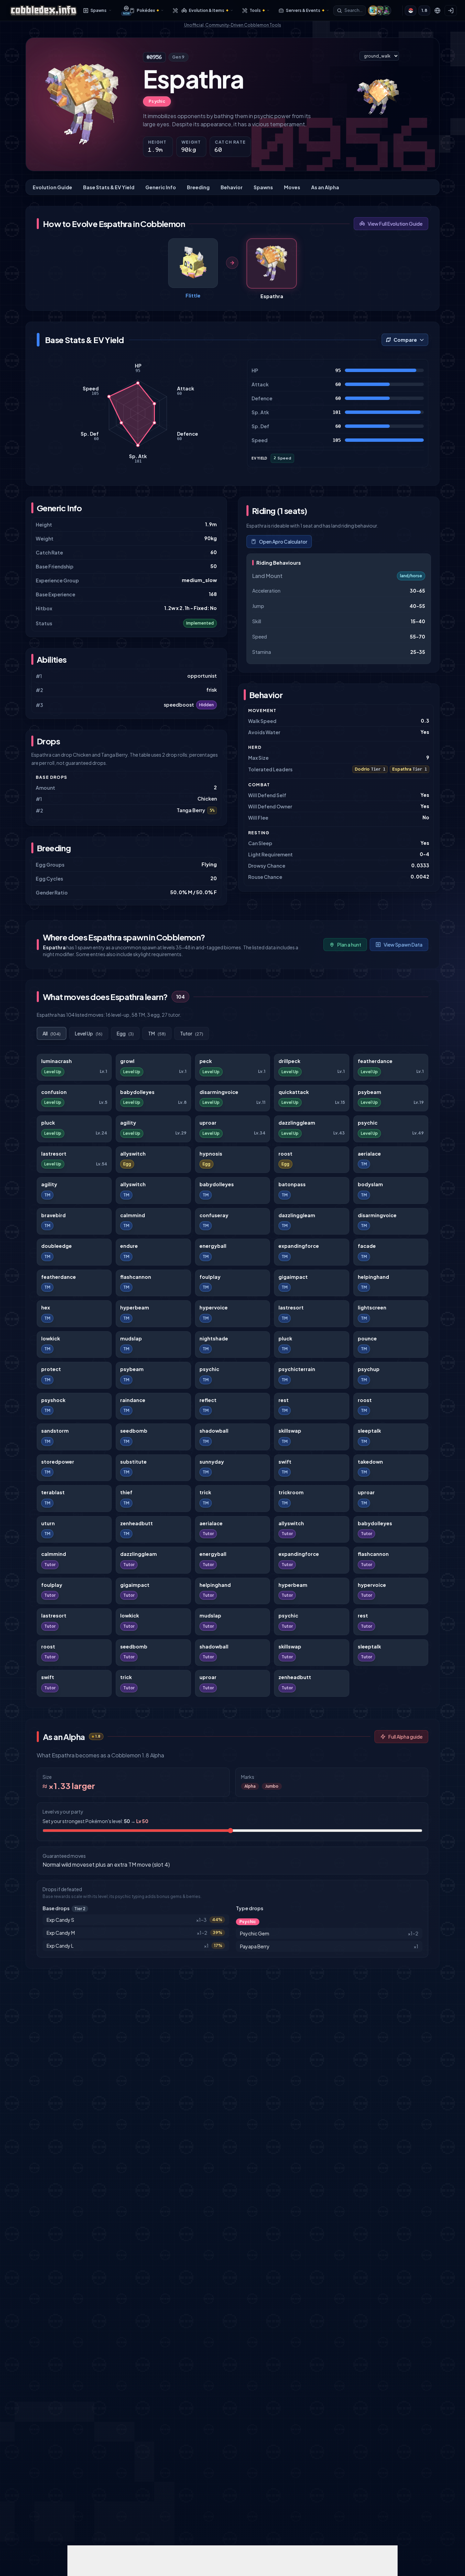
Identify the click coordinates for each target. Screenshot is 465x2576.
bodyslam (370, 1184)
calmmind (133, 1215)
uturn (48, 1523)
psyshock (53, 1400)
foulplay (210, 1277)
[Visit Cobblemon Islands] (373, 11)
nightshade (214, 1339)
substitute (133, 1462)
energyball (213, 1246)
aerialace (369, 1154)
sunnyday (212, 1462)
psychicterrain (297, 1369)
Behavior (232, 187)
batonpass (292, 1184)
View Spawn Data (403, 945)
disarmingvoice (219, 1092)
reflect (208, 1400)
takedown (370, 1462)
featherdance (375, 1061)
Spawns (263, 187)
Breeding (198, 187)
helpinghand (373, 1277)
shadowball (214, 1431)
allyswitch (133, 1154)
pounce (367, 1339)
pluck (48, 1123)
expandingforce (299, 1246)
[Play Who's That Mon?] (411, 11)
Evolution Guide (52, 187)
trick (205, 1492)
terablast (53, 1492)
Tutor (192, 1033)
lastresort (54, 1154)
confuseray (214, 1215)
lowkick (51, 1339)
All (52, 1033)
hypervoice (214, 1308)
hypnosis (211, 1154)
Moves (292, 187)
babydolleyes (137, 1092)
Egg (125, 1033)
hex (46, 1308)
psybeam (370, 1092)
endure (129, 1246)
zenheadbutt (137, 1523)
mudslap (131, 1339)
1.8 (424, 10)
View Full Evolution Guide (395, 224)
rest (284, 1400)
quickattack (294, 1092)
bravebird (53, 1215)
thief (126, 1492)
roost (285, 1154)
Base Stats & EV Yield (109, 187)
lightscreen (372, 1308)
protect (51, 1369)
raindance (133, 1400)
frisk (212, 690)
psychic (368, 1123)
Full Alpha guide (405, 1737)
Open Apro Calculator (283, 542)
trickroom (291, 1492)
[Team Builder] (173, 11)
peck (206, 1061)
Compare (405, 340)
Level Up (89, 1033)
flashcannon (136, 1277)
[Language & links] (437, 11)
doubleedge (57, 1246)
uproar (208, 1123)
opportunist (202, 676)
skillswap (290, 1431)
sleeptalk (369, 1431)
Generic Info (161, 187)
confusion (54, 1092)
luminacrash (57, 1061)
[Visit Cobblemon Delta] (380, 11)
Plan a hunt (349, 945)
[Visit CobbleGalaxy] (386, 11)
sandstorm (55, 1431)
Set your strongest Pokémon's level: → (95, 1821)
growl (127, 1061)
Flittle (193, 295)
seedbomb (134, 1431)
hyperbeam (135, 1308)
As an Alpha (325, 187)
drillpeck (289, 1061)
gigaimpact (293, 1277)
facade (367, 1246)
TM (157, 1033)
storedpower (58, 1462)
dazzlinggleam (297, 1123)
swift (285, 1462)
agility (128, 1123)
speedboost (179, 705)
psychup (369, 1369)
